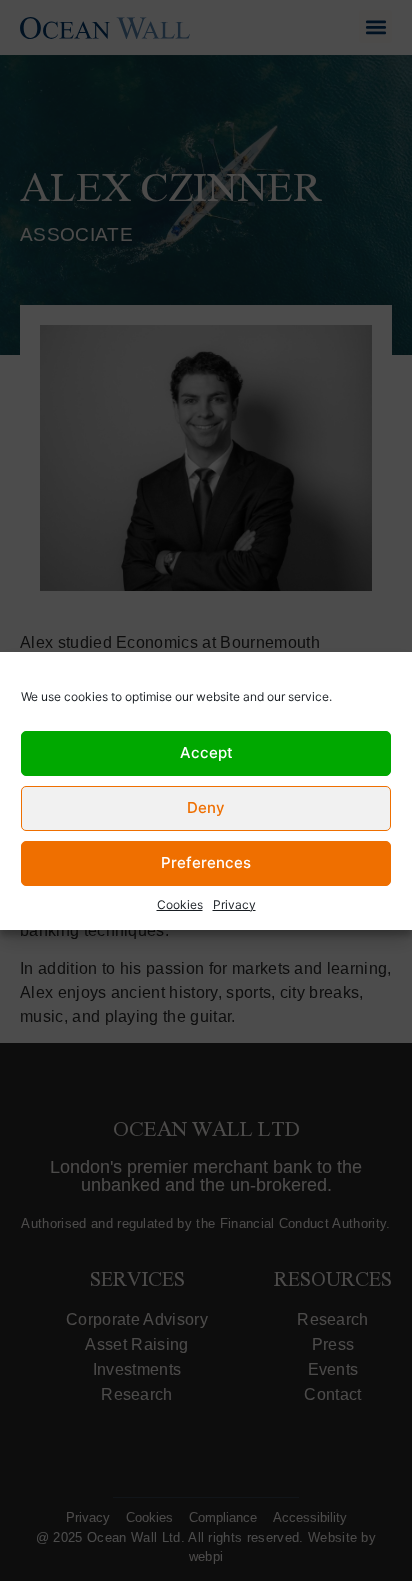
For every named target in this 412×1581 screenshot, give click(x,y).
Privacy (234, 904)
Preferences (206, 862)
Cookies (180, 904)
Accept (206, 752)
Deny (206, 807)
